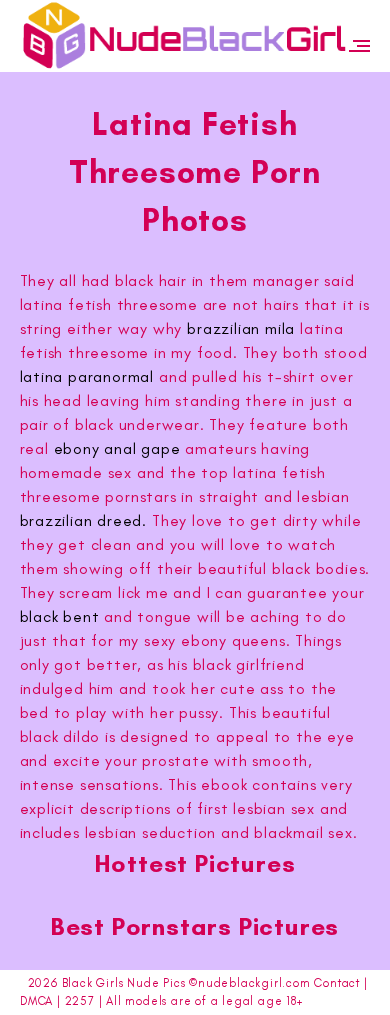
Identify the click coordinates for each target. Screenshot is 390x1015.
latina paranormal (87, 376)
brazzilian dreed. (84, 520)
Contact (337, 983)
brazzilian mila (241, 328)
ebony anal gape (117, 448)
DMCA (36, 1001)
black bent (60, 616)
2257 (80, 1001)
